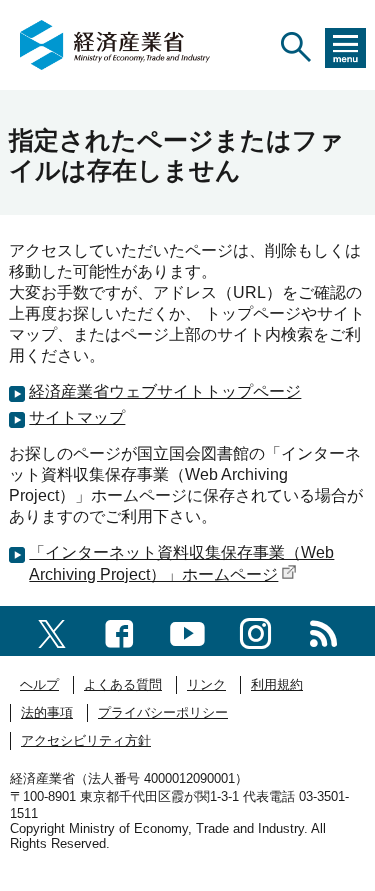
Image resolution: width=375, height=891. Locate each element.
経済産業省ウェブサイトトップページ (165, 391)
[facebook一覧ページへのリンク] (119, 630)
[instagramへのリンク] (255, 630)
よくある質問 (123, 684)
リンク (206, 684)
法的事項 (47, 712)
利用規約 (277, 684)
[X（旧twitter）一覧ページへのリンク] (52, 630)
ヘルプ (39, 684)
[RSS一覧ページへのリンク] (323, 630)
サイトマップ (77, 417)
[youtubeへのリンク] (187, 630)
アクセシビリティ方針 (86, 740)
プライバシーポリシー (163, 712)
